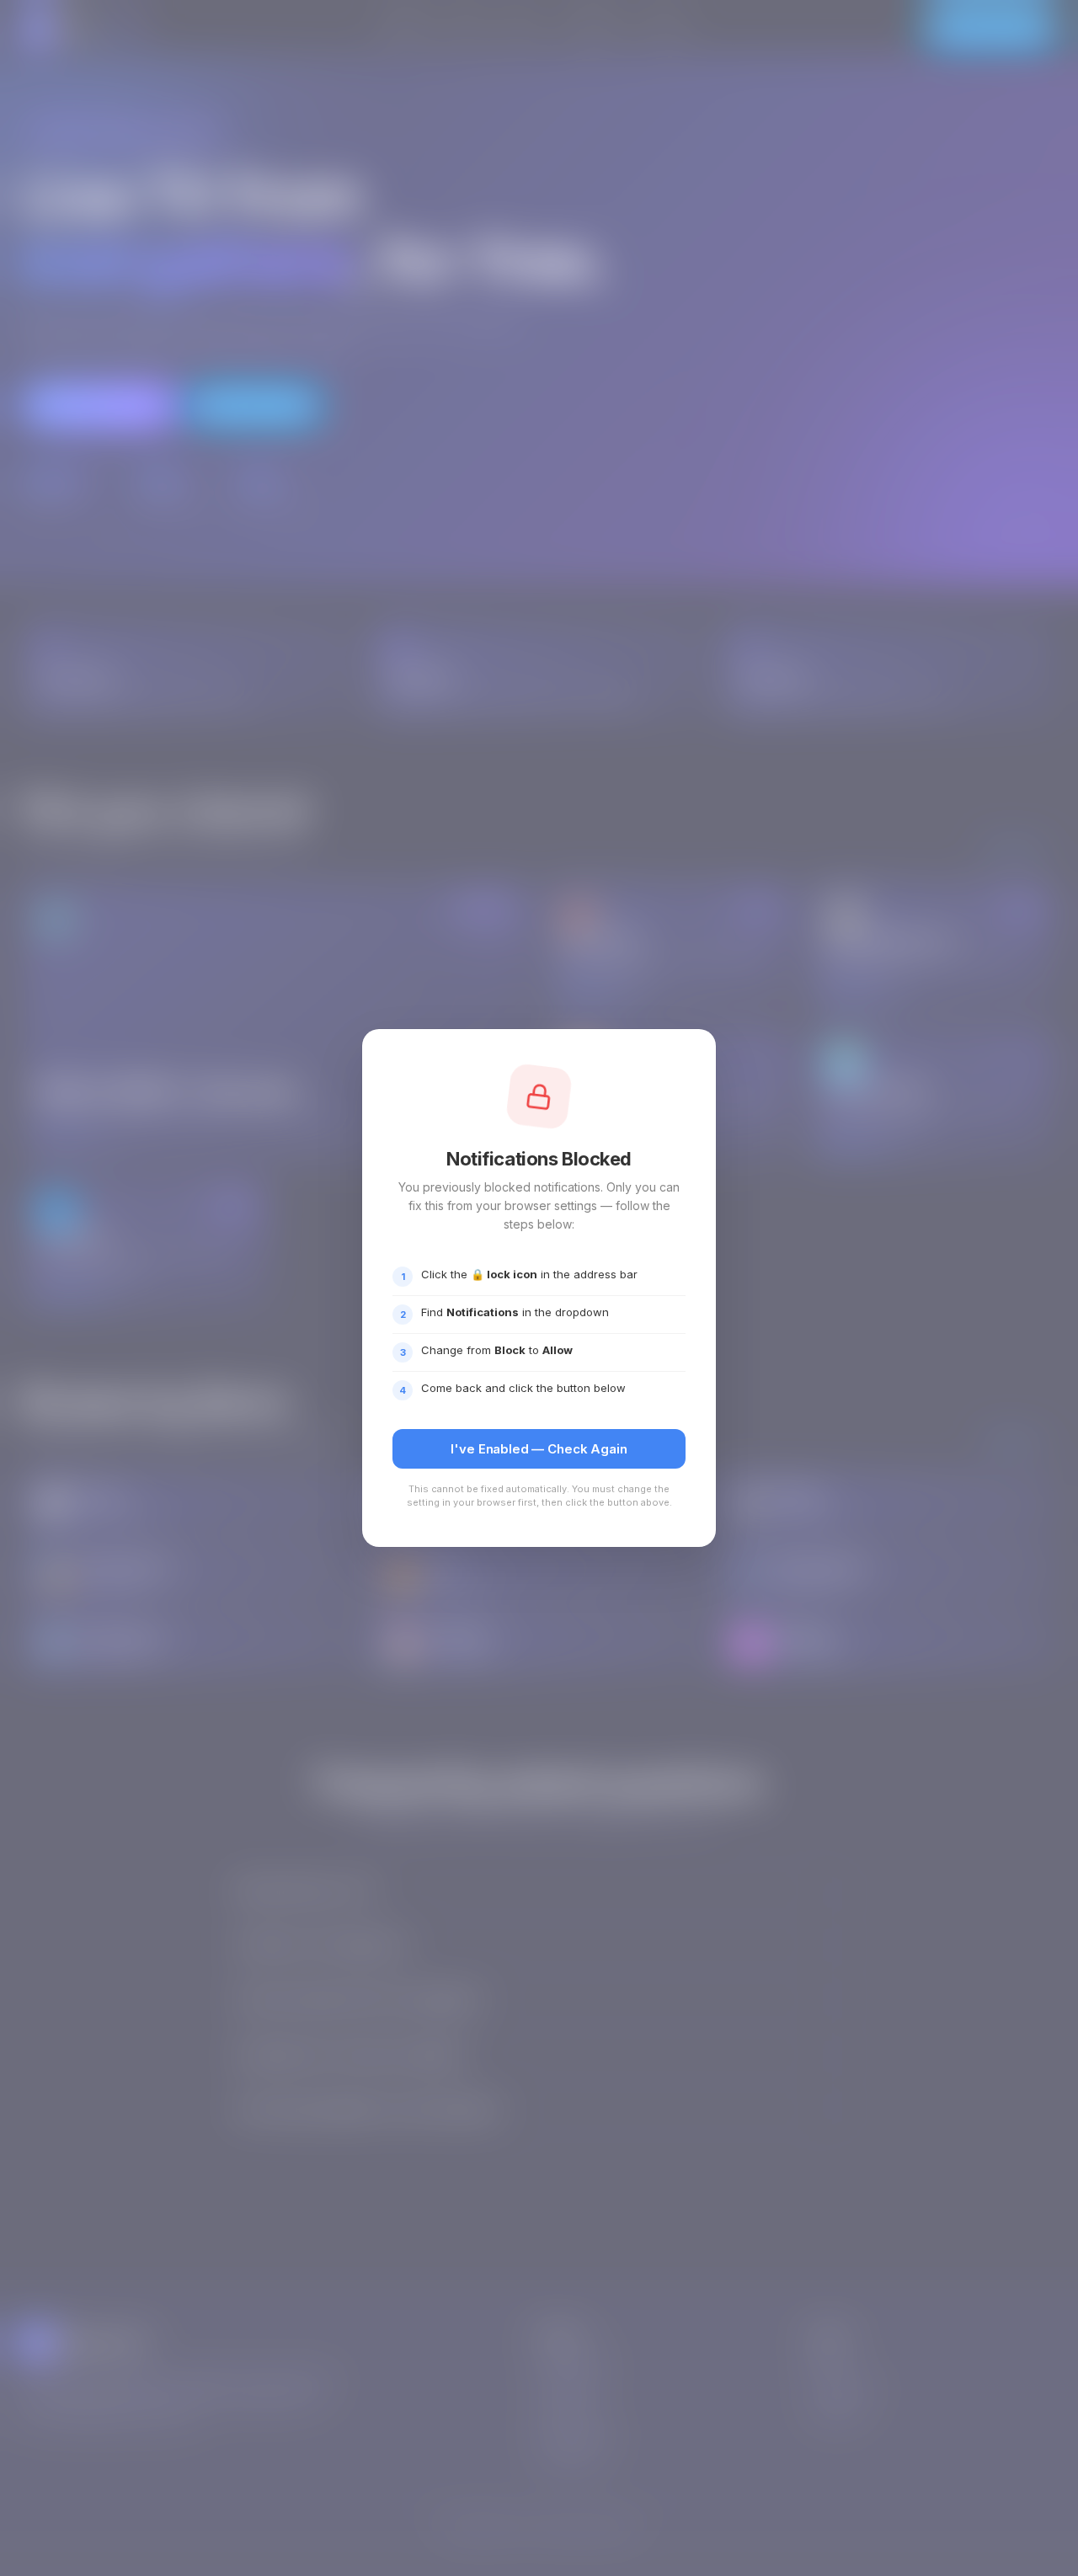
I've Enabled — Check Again (539, 1449)
